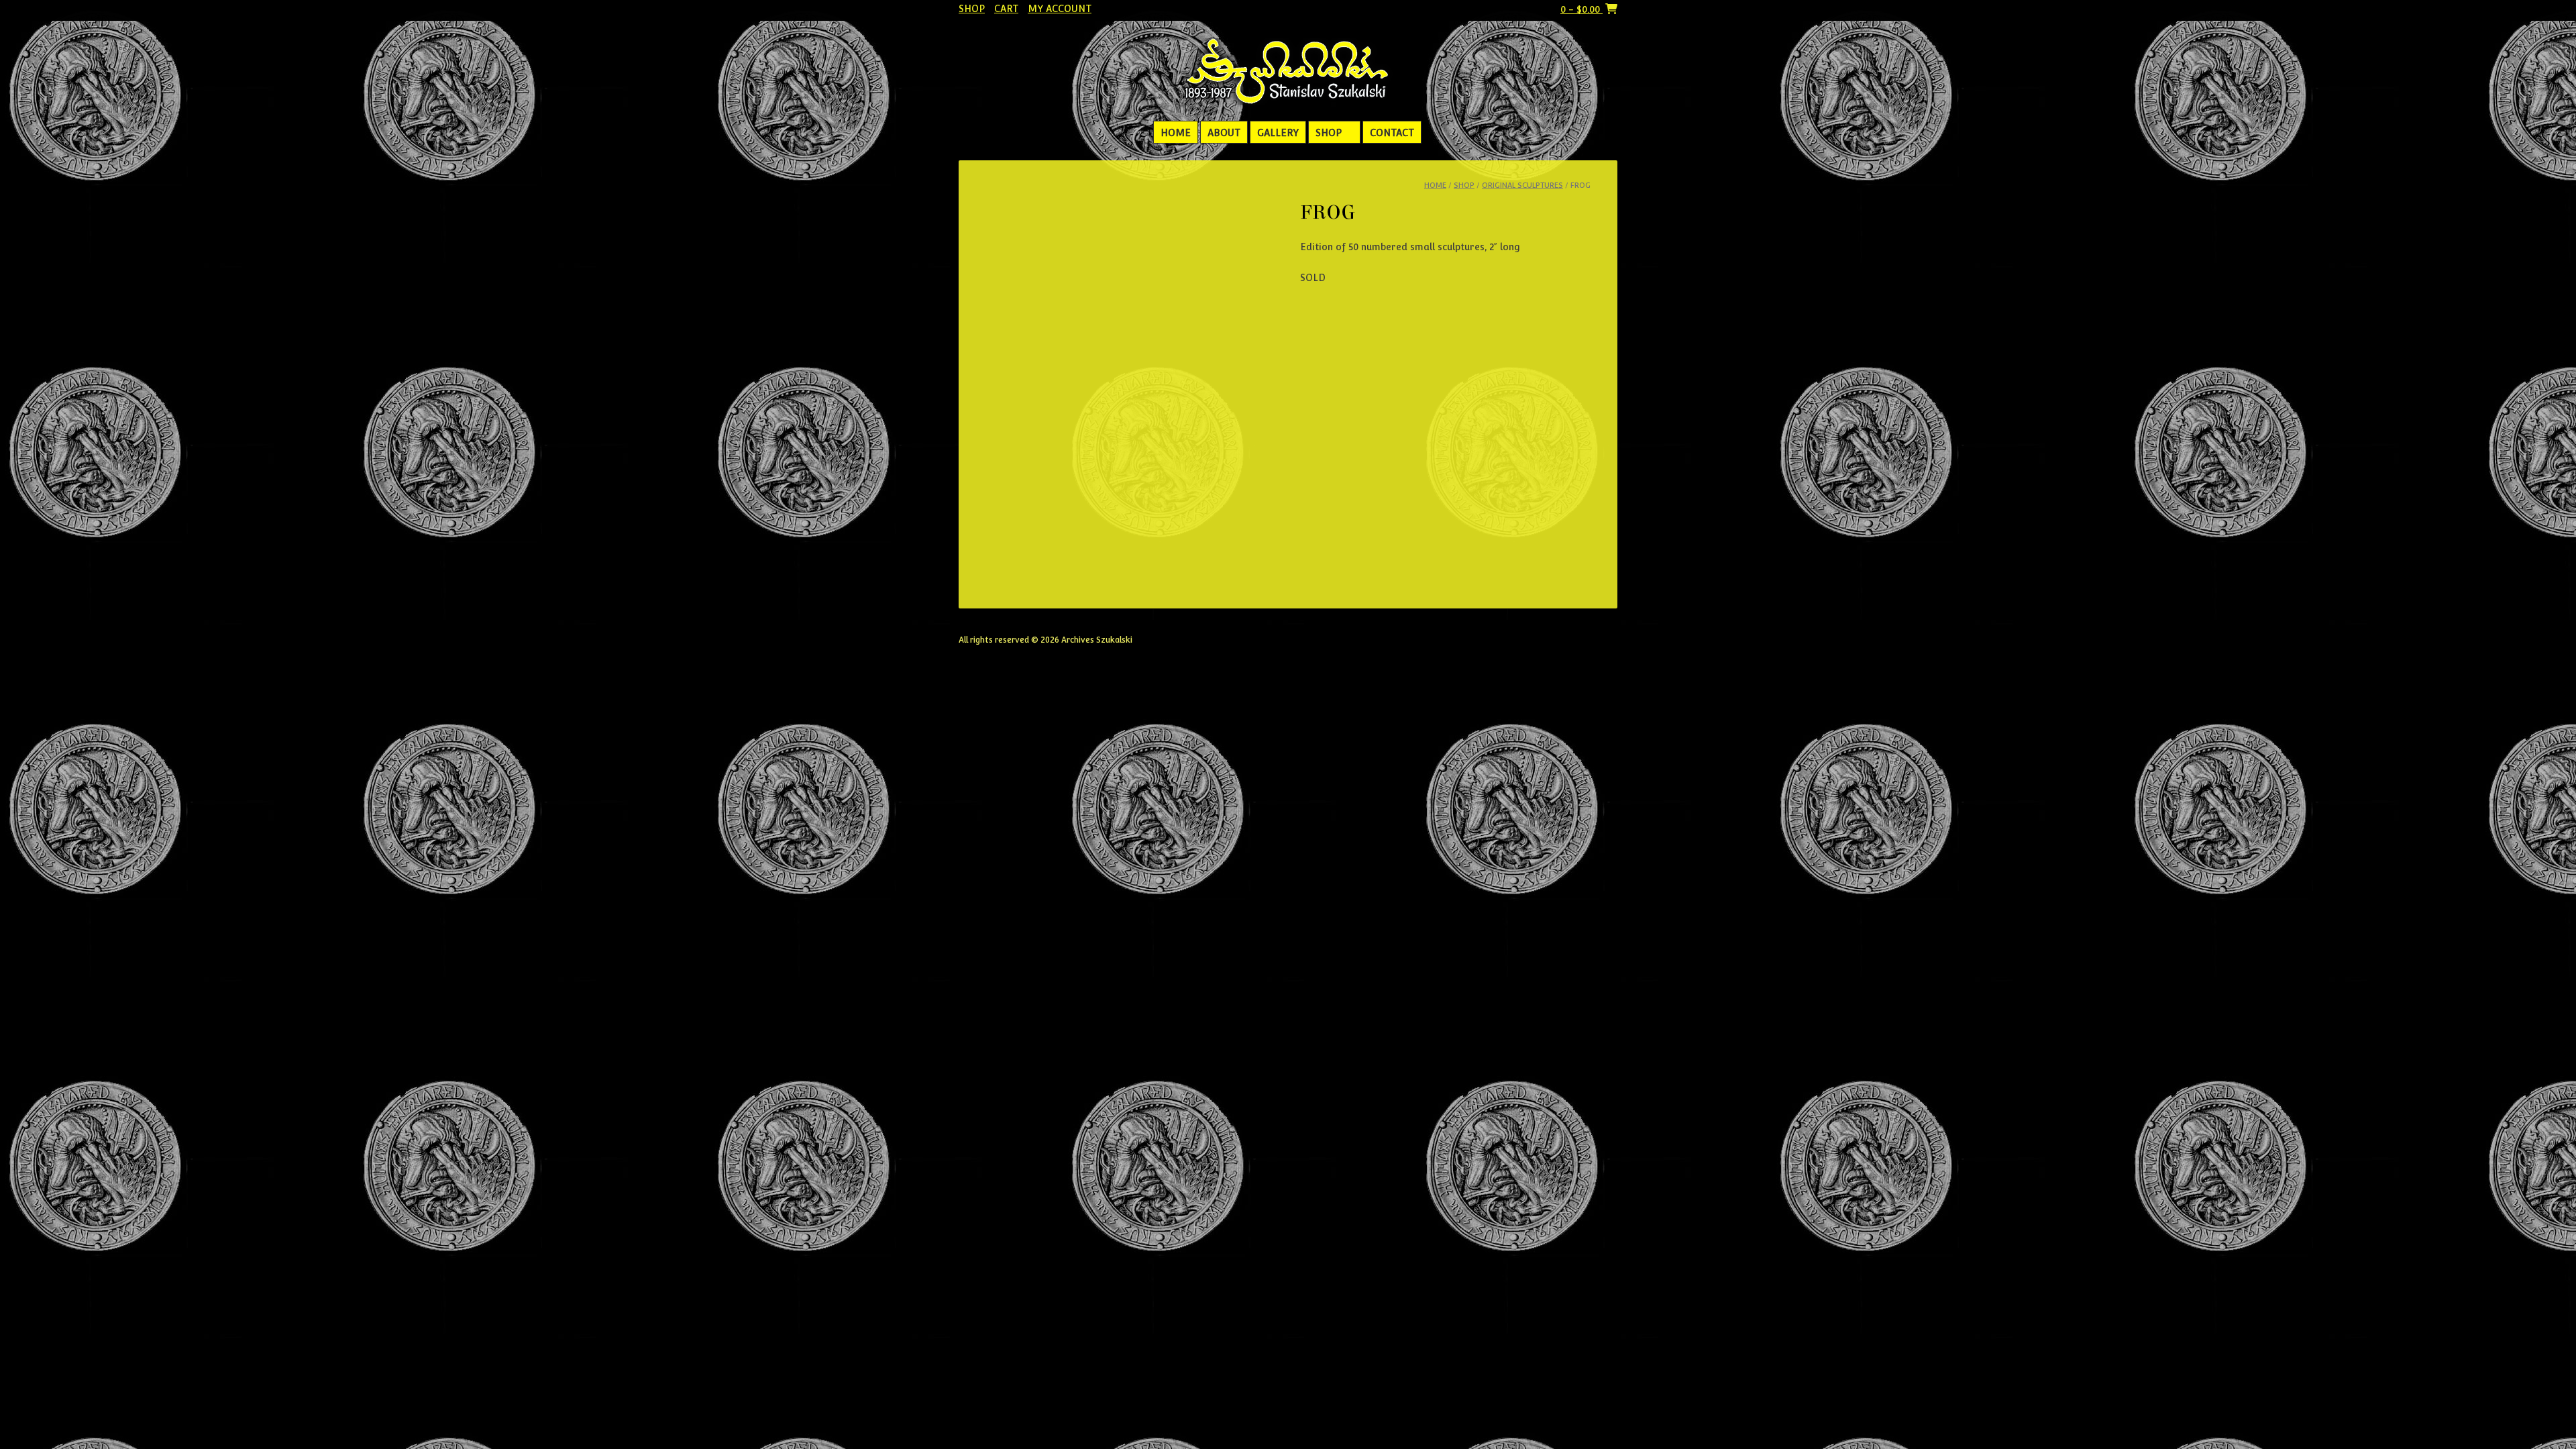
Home (1176, 133)
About (1224, 133)
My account (1060, 9)
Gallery (1278, 133)
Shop (972, 9)
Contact (1392, 133)
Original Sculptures (1522, 185)
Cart (1006, 9)
